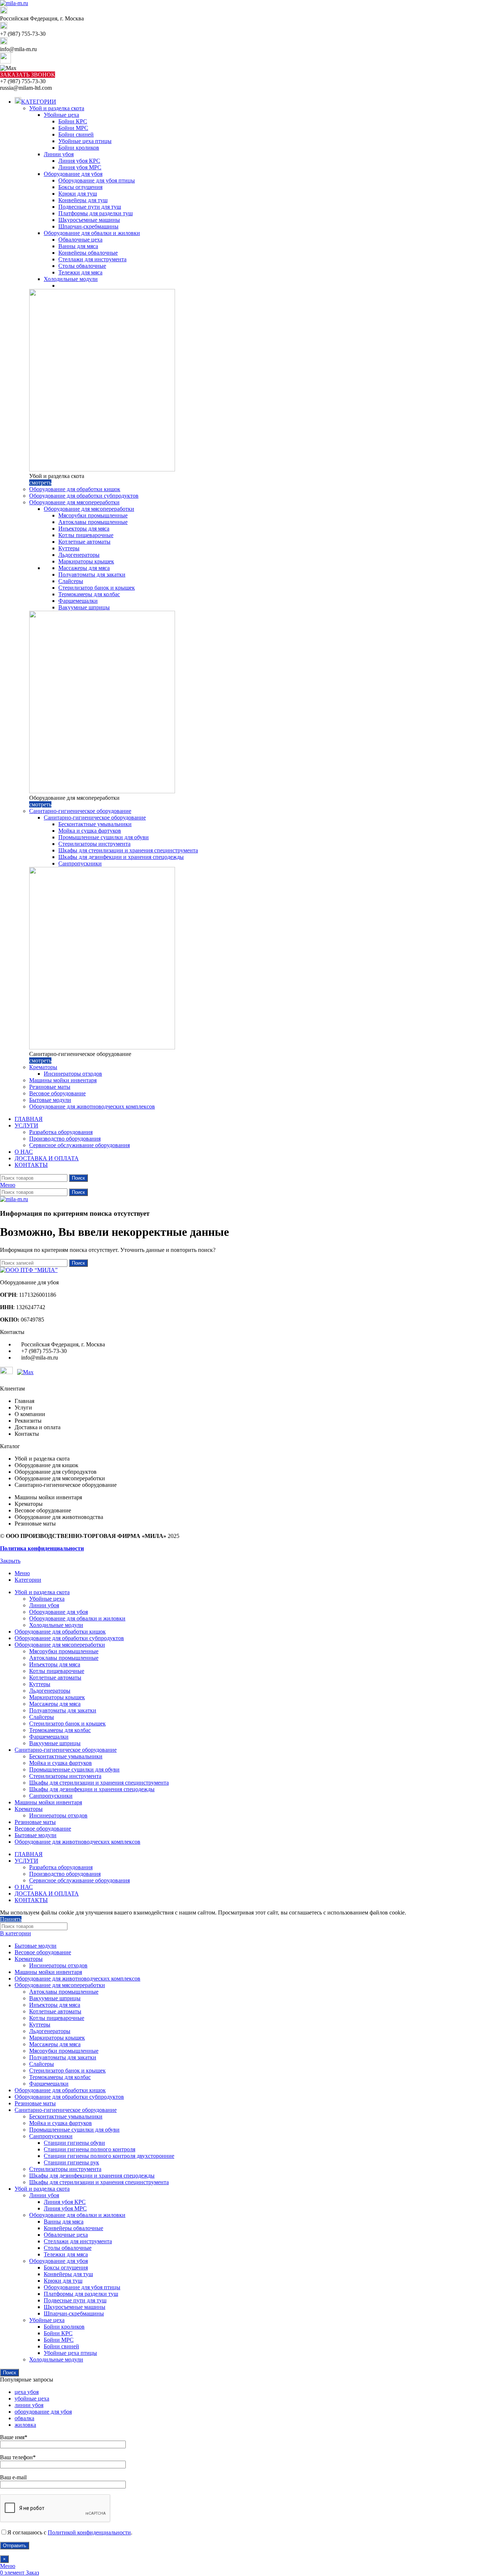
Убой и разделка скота (57, 108)
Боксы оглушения (80, 187)
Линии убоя (59, 154)
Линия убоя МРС (80, 167)
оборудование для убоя (43, 2412)
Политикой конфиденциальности (89, 2532)
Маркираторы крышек (86, 561)
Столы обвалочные (82, 266)
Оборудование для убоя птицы (97, 180)
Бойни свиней (76, 134)
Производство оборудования (65, 1139)
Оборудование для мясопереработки (74, 502)
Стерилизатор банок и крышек (97, 588)
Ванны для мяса (78, 246)
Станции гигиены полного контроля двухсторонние (109, 2156)
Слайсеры (71, 581)
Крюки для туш (78, 194)
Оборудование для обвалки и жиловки (92, 233)
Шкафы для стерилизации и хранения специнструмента (128, 850)
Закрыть (10, 1561)
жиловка (25, 2425)
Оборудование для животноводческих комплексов (92, 1106)
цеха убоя (27, 2392)
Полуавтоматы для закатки (92, 574)
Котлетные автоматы (84, 542)
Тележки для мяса (80, 272)
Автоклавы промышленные (93, 522)
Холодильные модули (71, 279)
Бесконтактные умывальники (95, 824)
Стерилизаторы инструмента (94, 844)
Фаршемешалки (78, 601)
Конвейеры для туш (83, 200)
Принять (11, 1919)
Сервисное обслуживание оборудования (79, 1145)
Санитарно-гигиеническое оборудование (80, 811)
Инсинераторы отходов (73, 1074)
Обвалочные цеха (80, 240)
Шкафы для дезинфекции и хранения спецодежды (121, 857)
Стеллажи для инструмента (92, 259)
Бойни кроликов (79, 148)
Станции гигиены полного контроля (90, 2149)
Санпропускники (80, 863)
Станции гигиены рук (71, 2162)
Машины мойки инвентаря (63, 1080)
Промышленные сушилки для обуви (104, 837)
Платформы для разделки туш (96, 213)
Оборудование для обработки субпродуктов (84, 496)
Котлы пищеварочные (86, 535)
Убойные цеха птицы (85, 141)
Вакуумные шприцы (84, 607)
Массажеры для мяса (84, 568)
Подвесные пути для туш (90, 207)
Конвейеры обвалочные (88, 253)
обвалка (24, 2418)
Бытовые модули (50, 1100)
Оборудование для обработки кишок (75, 489)
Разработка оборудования (61, 1132)
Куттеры (69, 548)
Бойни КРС (73, 121)
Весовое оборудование (57, 1093)
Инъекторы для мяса (84, 529)
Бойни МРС (73, 128)
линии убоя (29, 2405)
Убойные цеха (61, 115)
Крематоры (43, 1067)
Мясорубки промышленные (93, 515)
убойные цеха (32, 2398)
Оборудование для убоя (73, 174)
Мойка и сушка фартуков (90, 831)
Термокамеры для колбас (89, 594)
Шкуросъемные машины (89, 220)
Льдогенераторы (79, 555)
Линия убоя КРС (79, 161)
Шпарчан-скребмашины (88, 226)
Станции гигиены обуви (74, 2143)
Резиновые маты (50, 1087)
